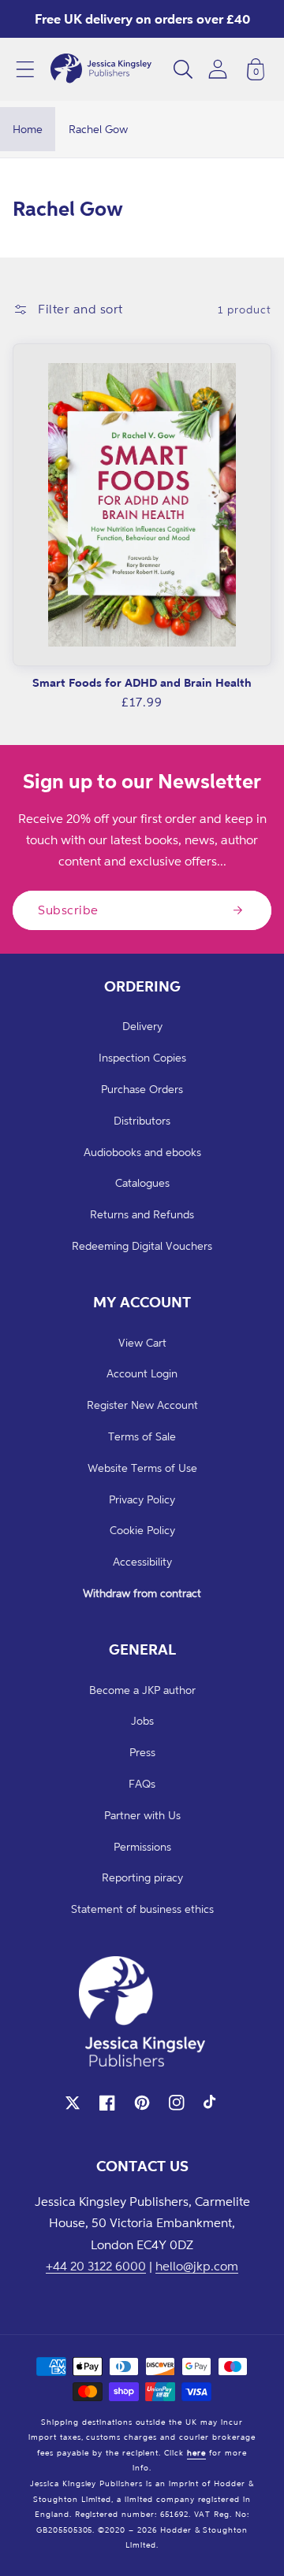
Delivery (142, 1026)
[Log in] (218, 69)
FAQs (142, 1783)
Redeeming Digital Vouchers (142, 1245)
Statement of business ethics (142, 1909)
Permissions (142, 1846)
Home (28, 129)
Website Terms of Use (142, 1468)
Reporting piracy (142, 1877)
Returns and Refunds (142, 1214)
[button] (25, 69)
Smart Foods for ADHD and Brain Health (142, 682)
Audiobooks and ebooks (142, 1152)
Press (142, 1752)
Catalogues (142, 1182)
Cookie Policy (142, 1530)
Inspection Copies (142, 1057)
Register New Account (142, 1405)
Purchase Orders (142, 1089)
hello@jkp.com (197, 2266)
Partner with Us (142, 1815)
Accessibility (142, 1561)
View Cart (142, 1342)
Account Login (142, 1373)
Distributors (142, 1120)
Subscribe (68, 910)
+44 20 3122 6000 (96, 2266)
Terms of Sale (142, 1436)
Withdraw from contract (142, 1593)
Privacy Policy (142, 1499)
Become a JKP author (142, 1690)
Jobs (142, 1720)
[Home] (101, 69)
